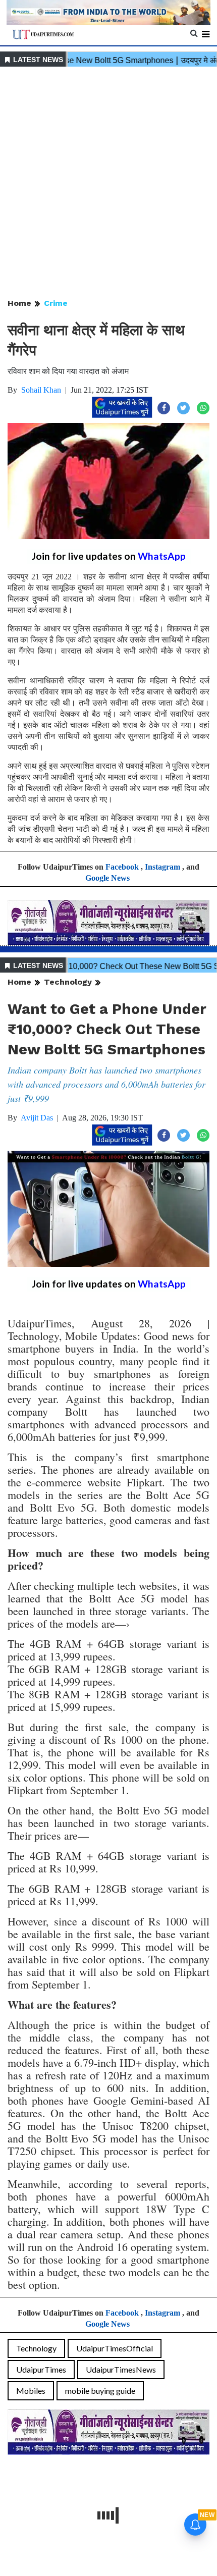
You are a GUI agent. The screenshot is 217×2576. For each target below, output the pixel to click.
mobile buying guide (100, 2391)
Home (19, 303)
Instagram (162, 867)
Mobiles (31, 2391)
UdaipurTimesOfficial (115, 2348)
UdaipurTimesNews (121, 2369)
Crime (56, 303)
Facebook (122, 867)
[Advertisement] (108, 183)
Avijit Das (37, 1118)
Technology (68, 982)
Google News (107, 878)
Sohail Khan (41, 390)
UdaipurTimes (41, 2369)
